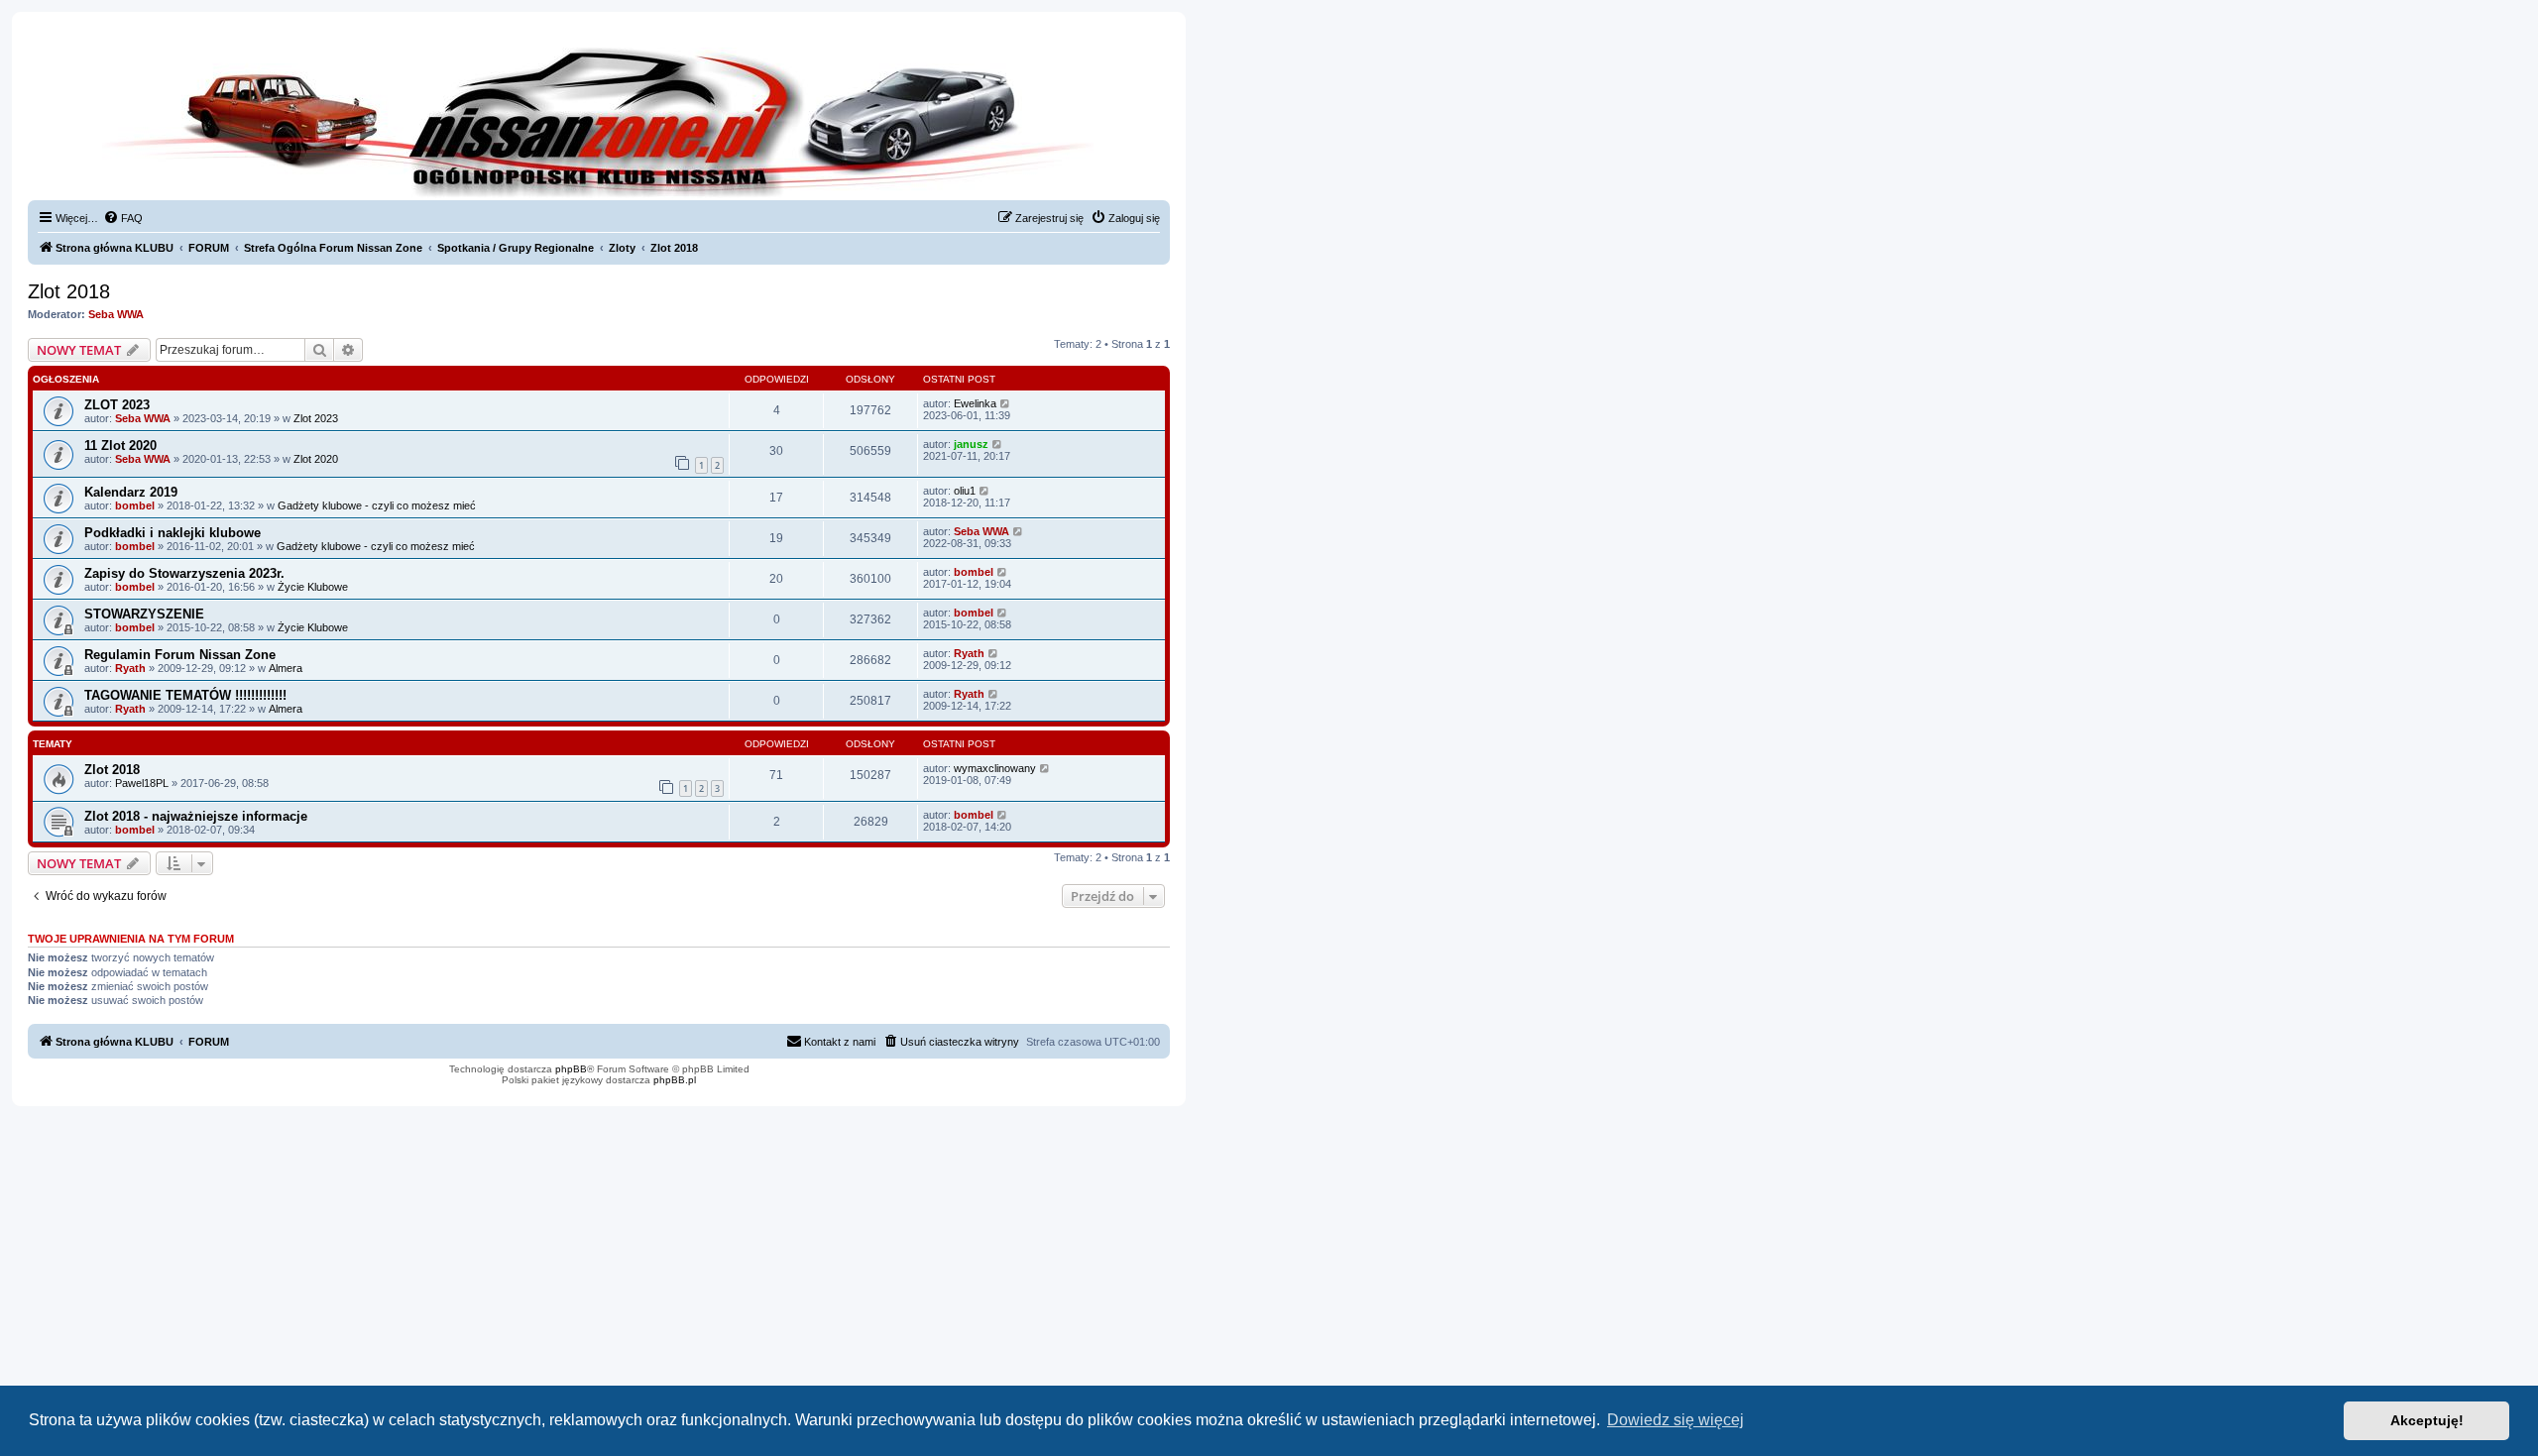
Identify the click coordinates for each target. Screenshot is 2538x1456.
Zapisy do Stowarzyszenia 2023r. (184, 573)
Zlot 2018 (69, 291)
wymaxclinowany (995, 768)
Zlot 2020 (316, 459)
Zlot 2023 (316, 418)
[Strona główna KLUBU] (599, 119)
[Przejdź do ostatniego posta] (1006, 403)
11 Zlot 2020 (120, 446)
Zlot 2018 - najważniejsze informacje (196, 816)
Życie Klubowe (313, 587)
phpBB (571, 1069)
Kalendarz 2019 (131, 492)
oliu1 (965, 491)
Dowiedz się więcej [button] (1675, 1420)
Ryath (130, 668)
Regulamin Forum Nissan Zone (180, 655)
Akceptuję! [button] (2427, 1420)
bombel (135, 505)
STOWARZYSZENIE (144, 614)
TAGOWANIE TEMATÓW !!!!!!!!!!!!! (185, 695)
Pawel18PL (142, 783)
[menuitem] (123, 218)
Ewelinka (975, 403)
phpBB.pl (675, 1080)
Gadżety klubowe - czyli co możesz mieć (377, 505)
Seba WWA (116, 314)
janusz (971, 444)
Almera (286, 668)
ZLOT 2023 (117, 405)
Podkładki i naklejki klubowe (173, 533)
